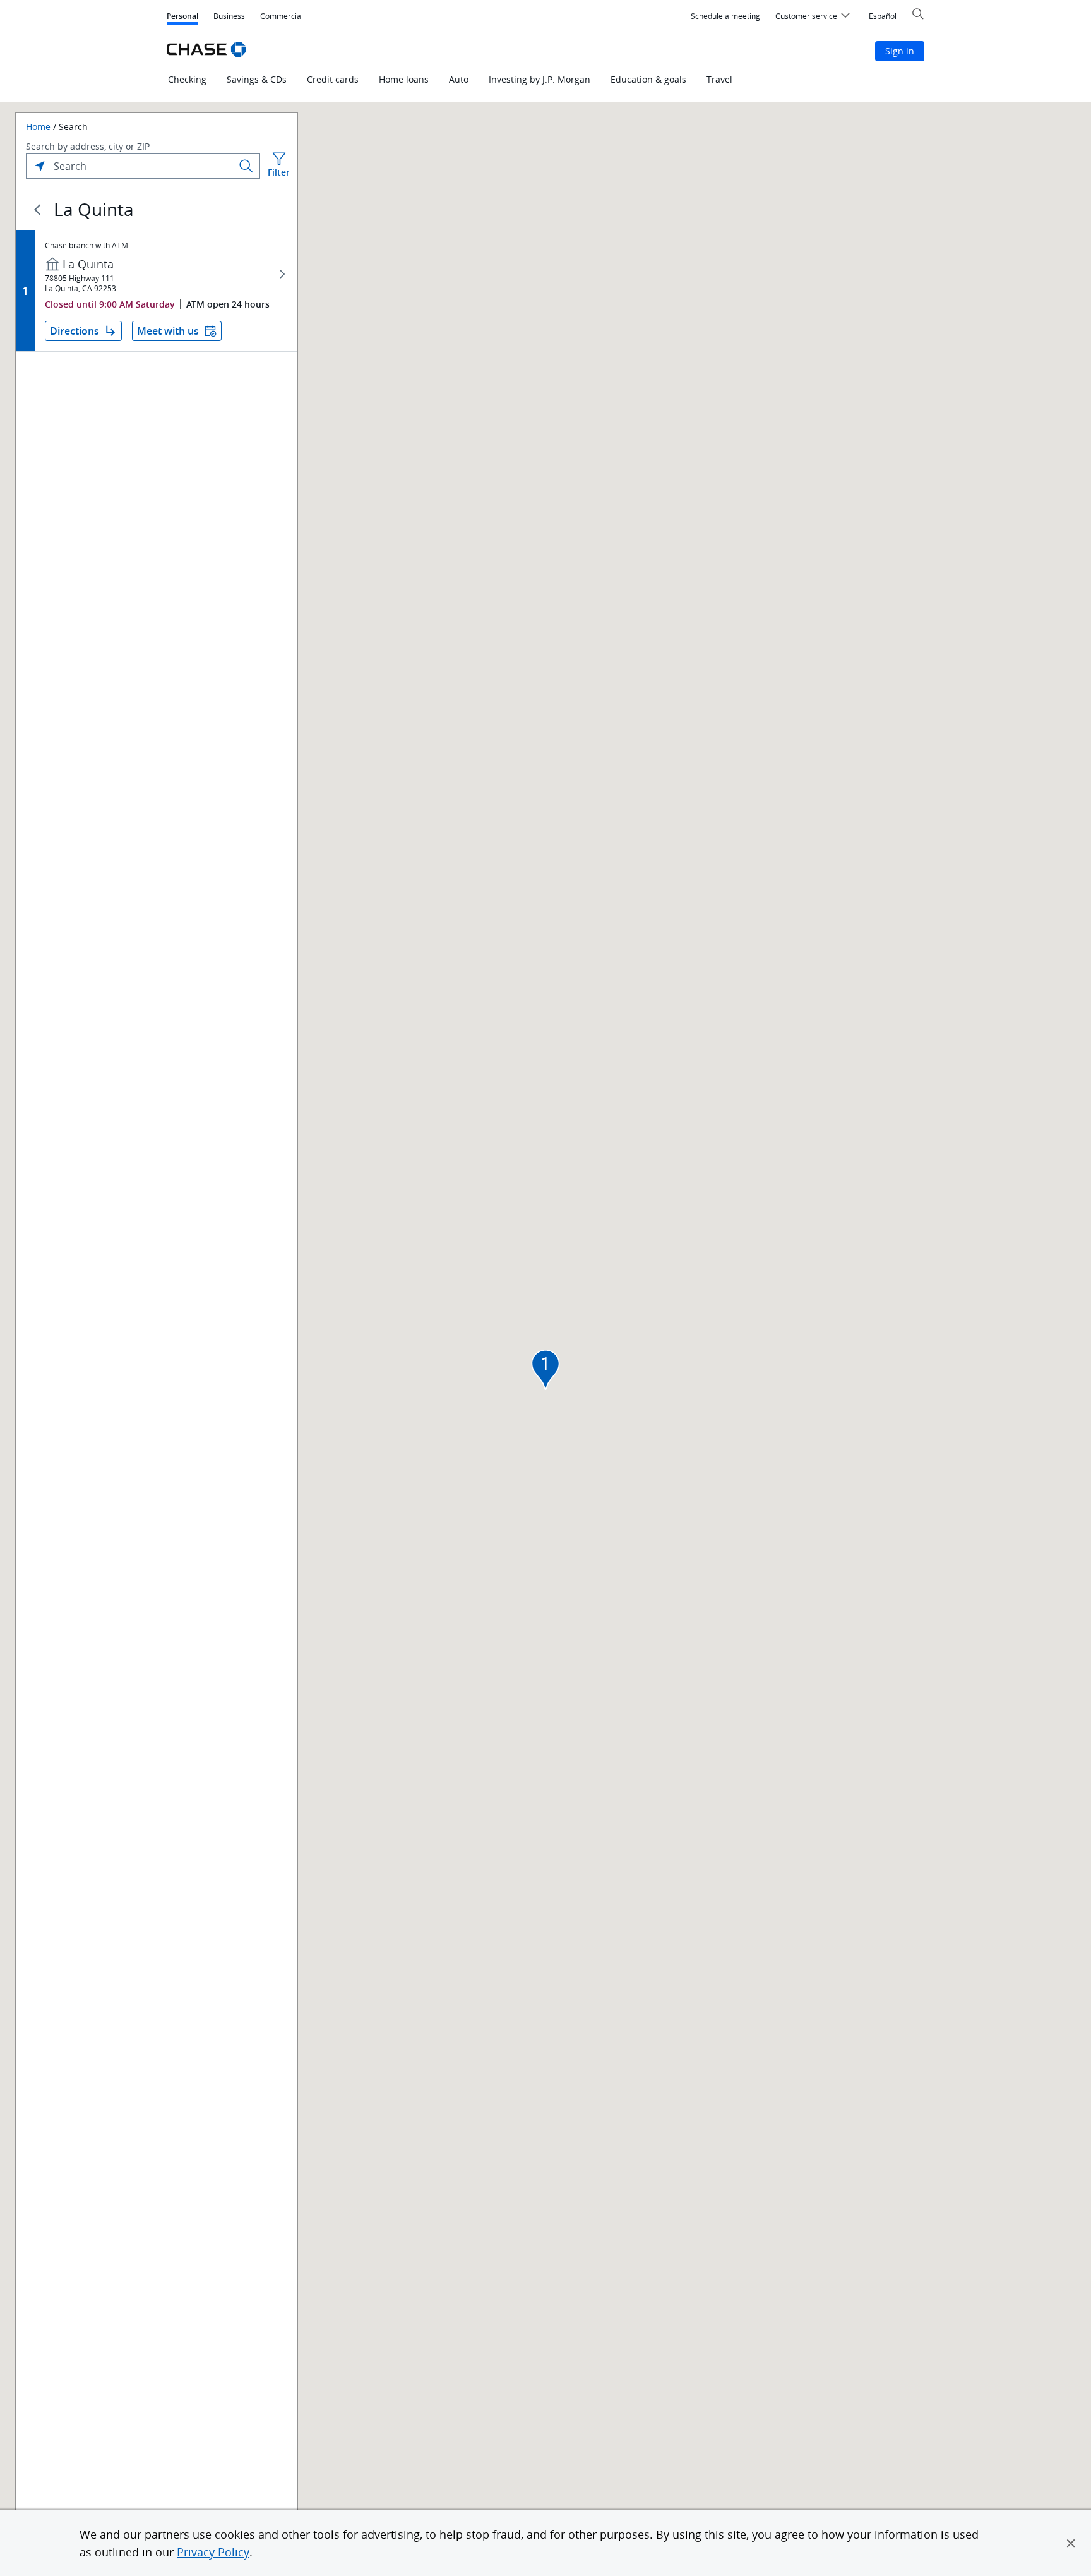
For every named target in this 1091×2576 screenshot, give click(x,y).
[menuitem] (725, 16)
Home (38, 127)
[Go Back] (37, 210)
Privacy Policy (213, 2552)
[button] (1071, 2543)
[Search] (246, 166)
